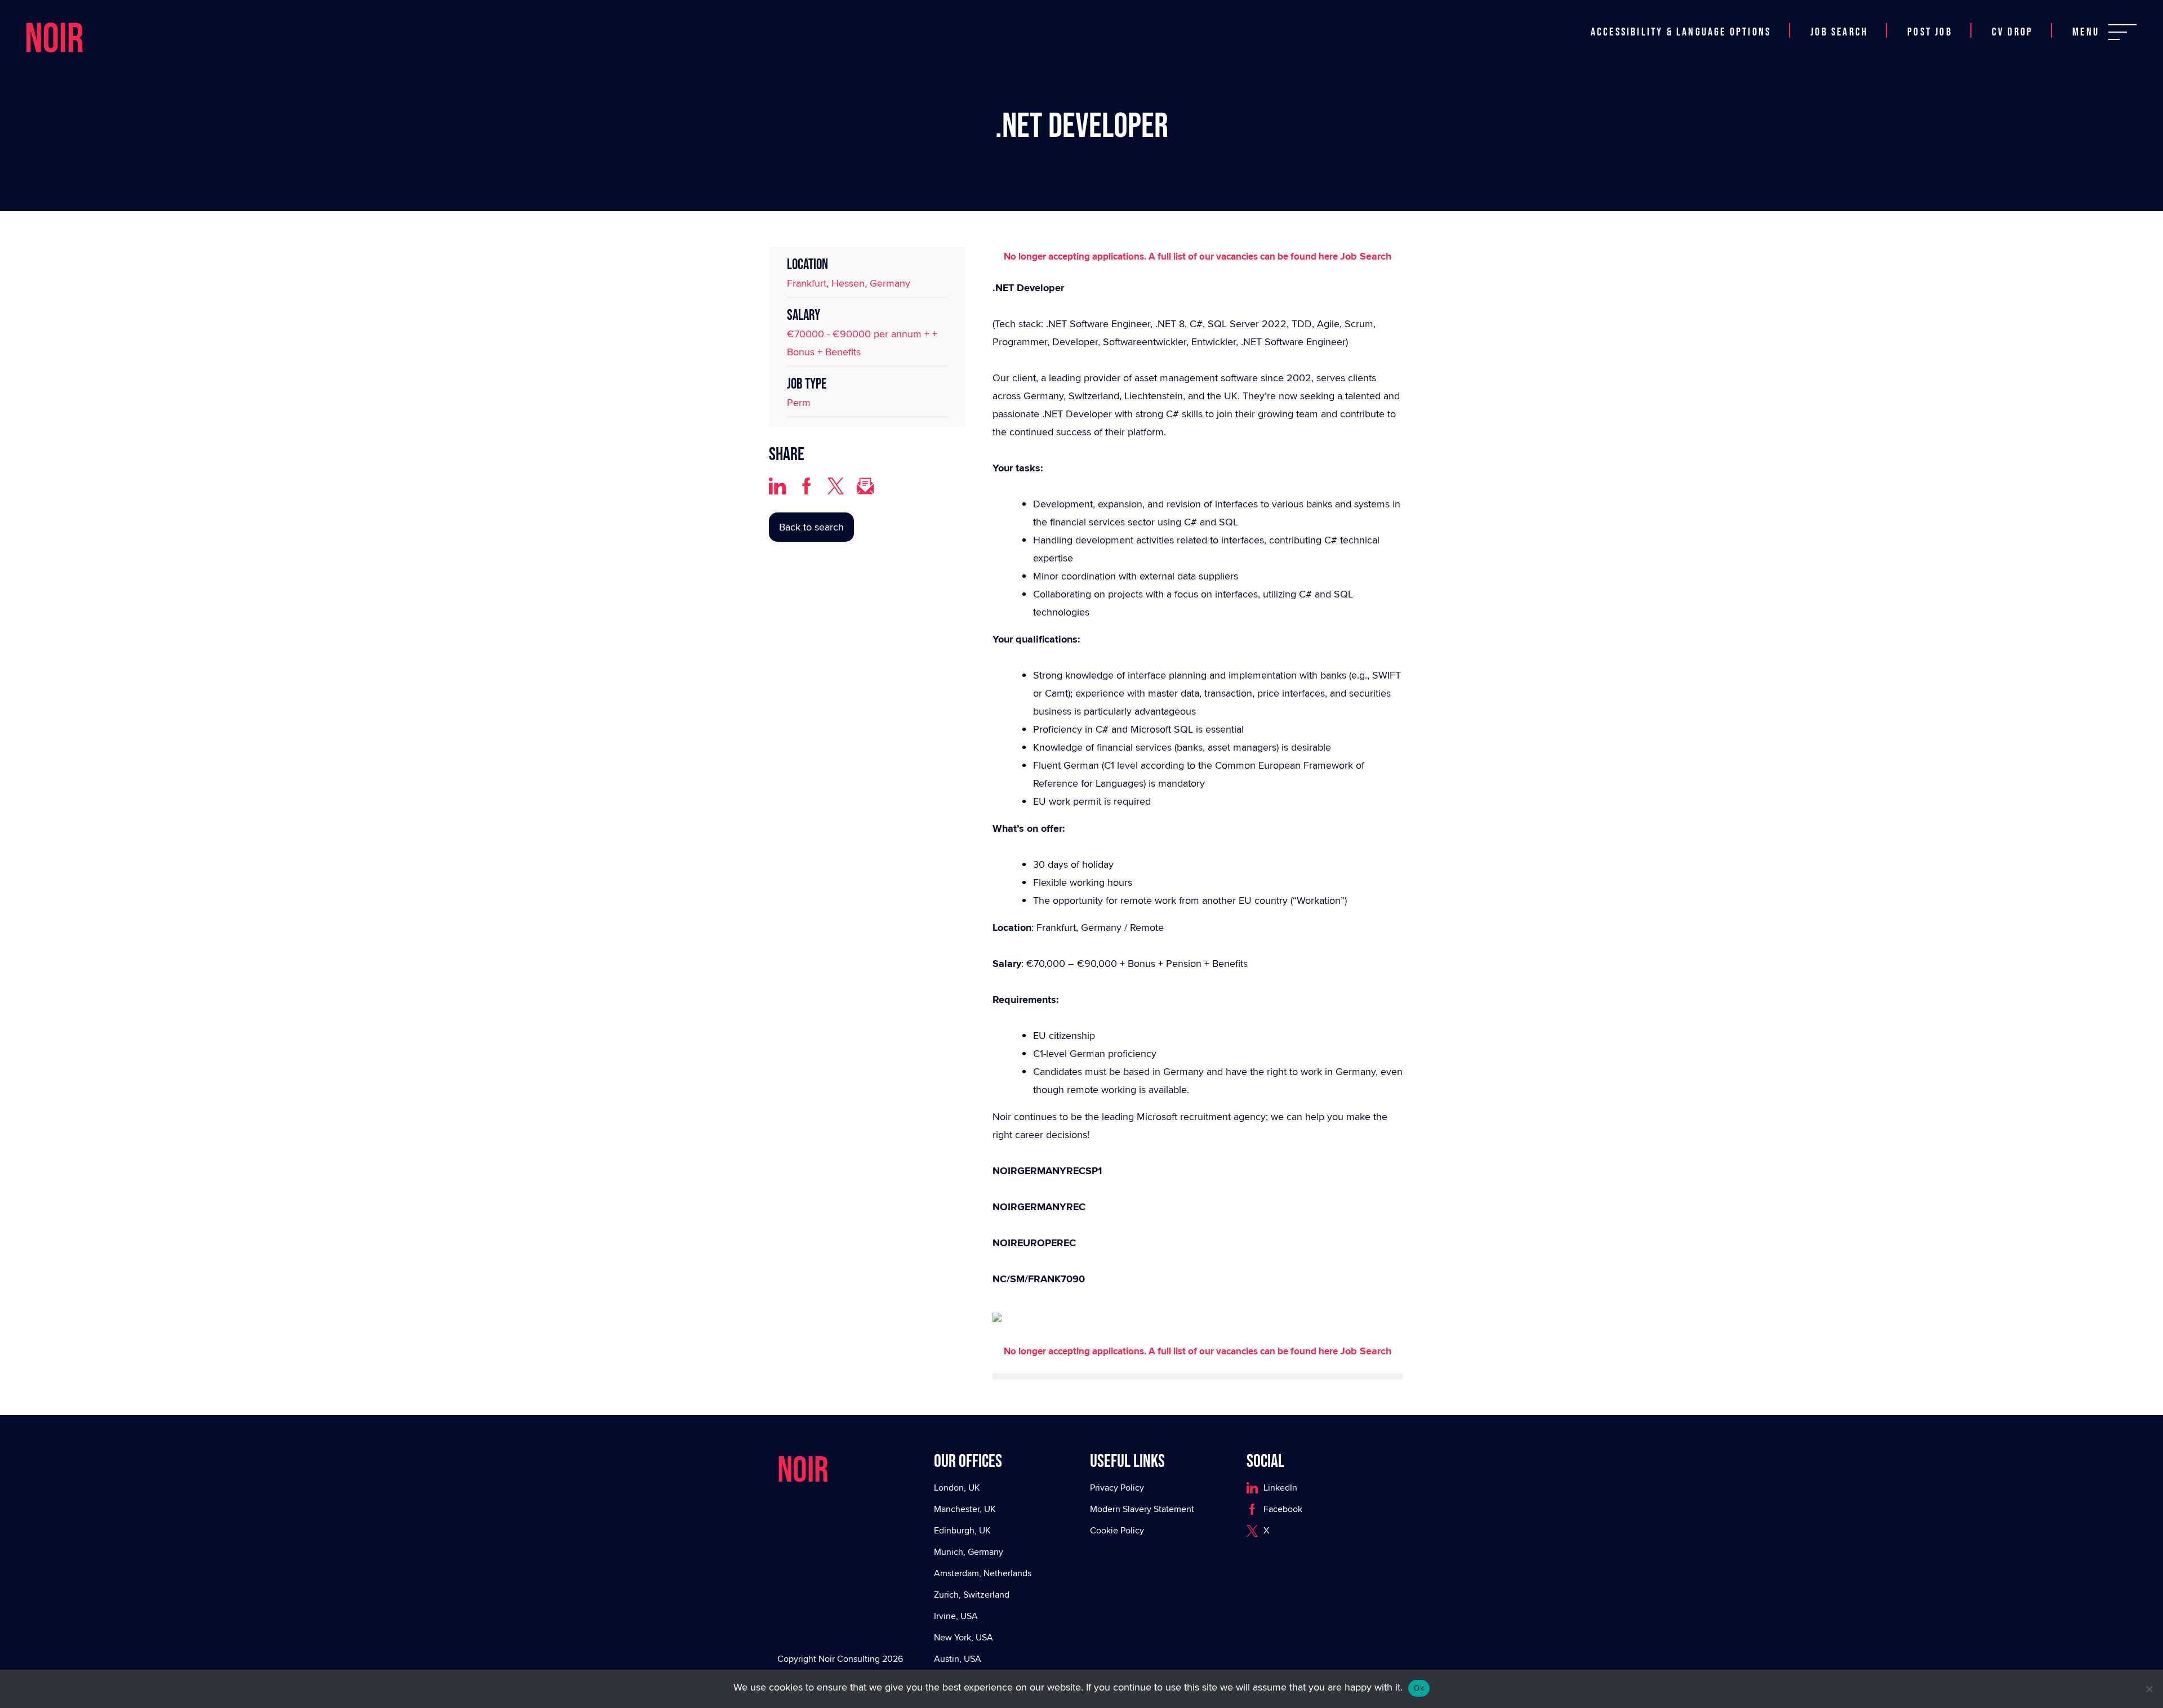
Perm (799, 402)
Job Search (1839, 19)
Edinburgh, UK (962, 1530)
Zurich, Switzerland (972, 1595)
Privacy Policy (1117, 1488)
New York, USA (963, 1637)
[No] (2149, 1689)
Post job (1930, 19)
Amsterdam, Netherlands (983, 1573)
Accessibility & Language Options (1681, 19)
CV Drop (2012, 19)
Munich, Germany (969, 1552)
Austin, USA (958, 1659)
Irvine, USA (956, 1616)
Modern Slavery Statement (1142, 1509)
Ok (1419, 1688)
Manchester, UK (965, 1509)
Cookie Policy (1117, 1530)
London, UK (957, 1488)
